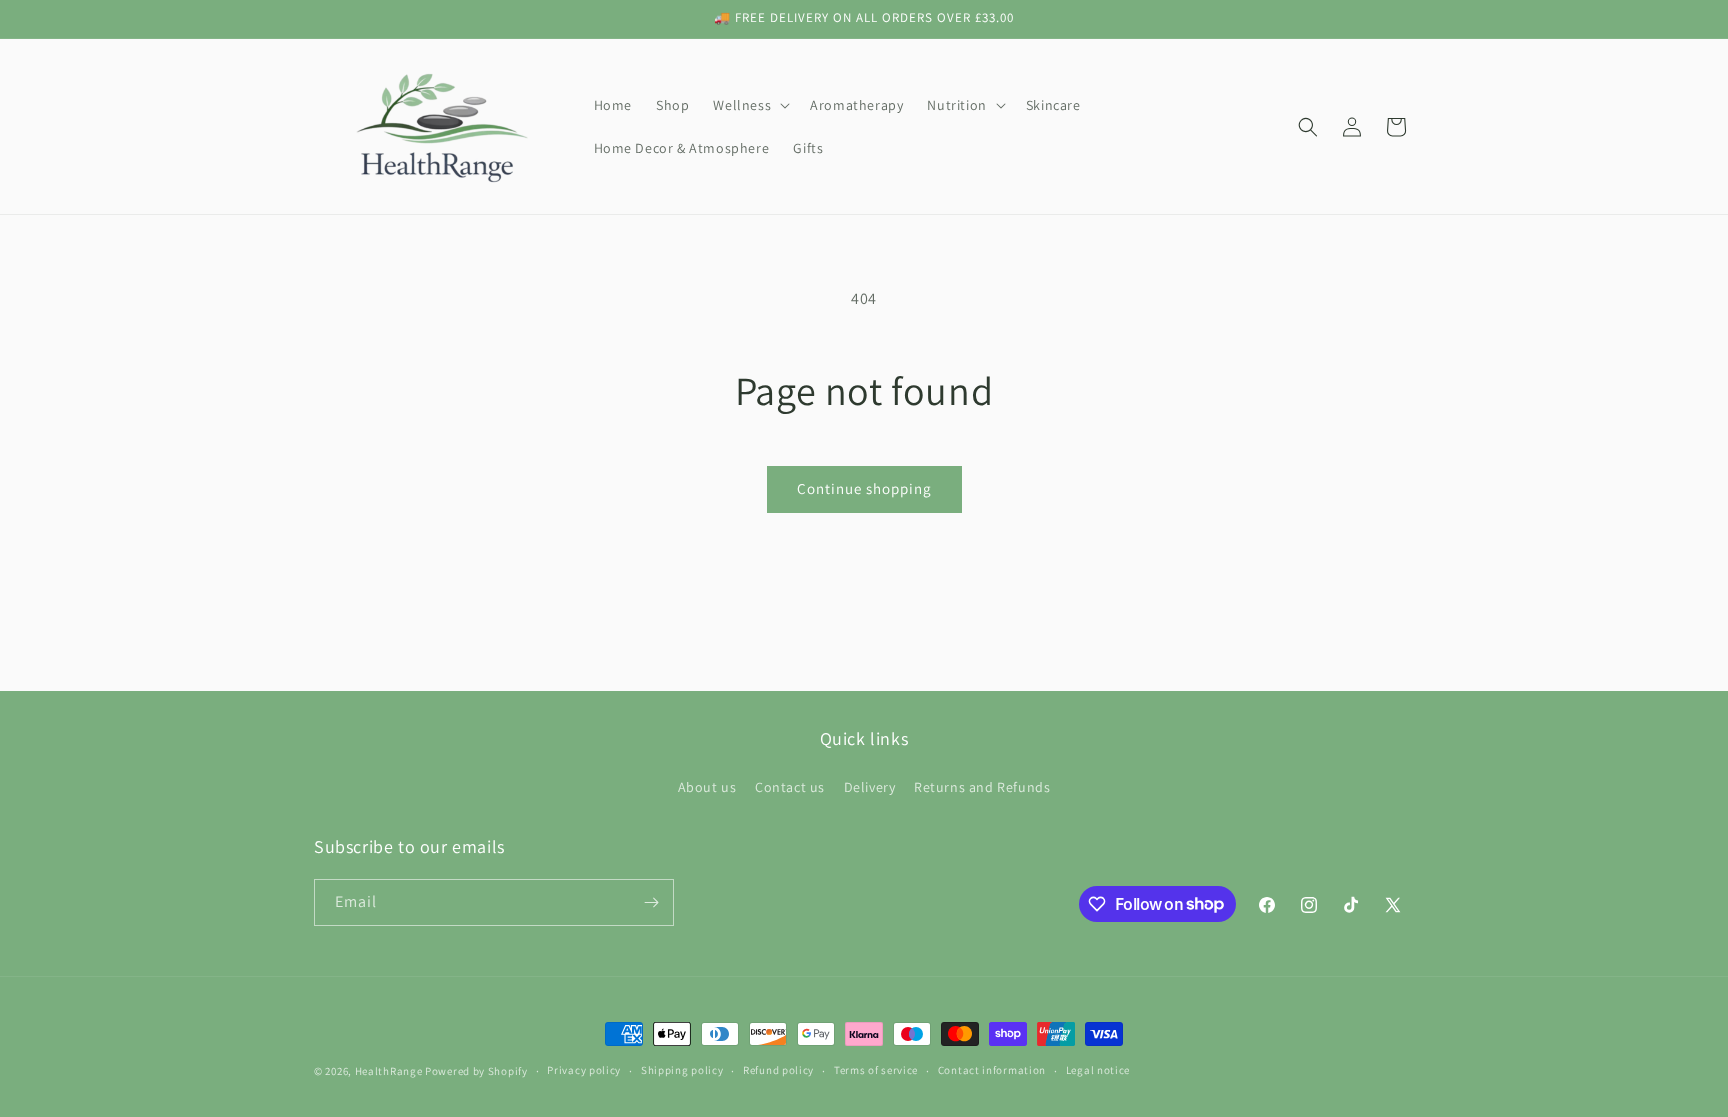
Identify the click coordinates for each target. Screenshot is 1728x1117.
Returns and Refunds (982, 787)
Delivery (870, 787)
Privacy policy (584, 1070)
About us (707, 787)
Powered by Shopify (476, 1071)
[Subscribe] (651, 902)
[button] (749, 105)
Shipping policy (682, 1070)
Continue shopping (864, 488)
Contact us (790, 787)
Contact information (992, 1070)
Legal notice (1098, 1070)
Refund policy (778, 1070)
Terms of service (876, 1070)
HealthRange (389, 1071)
